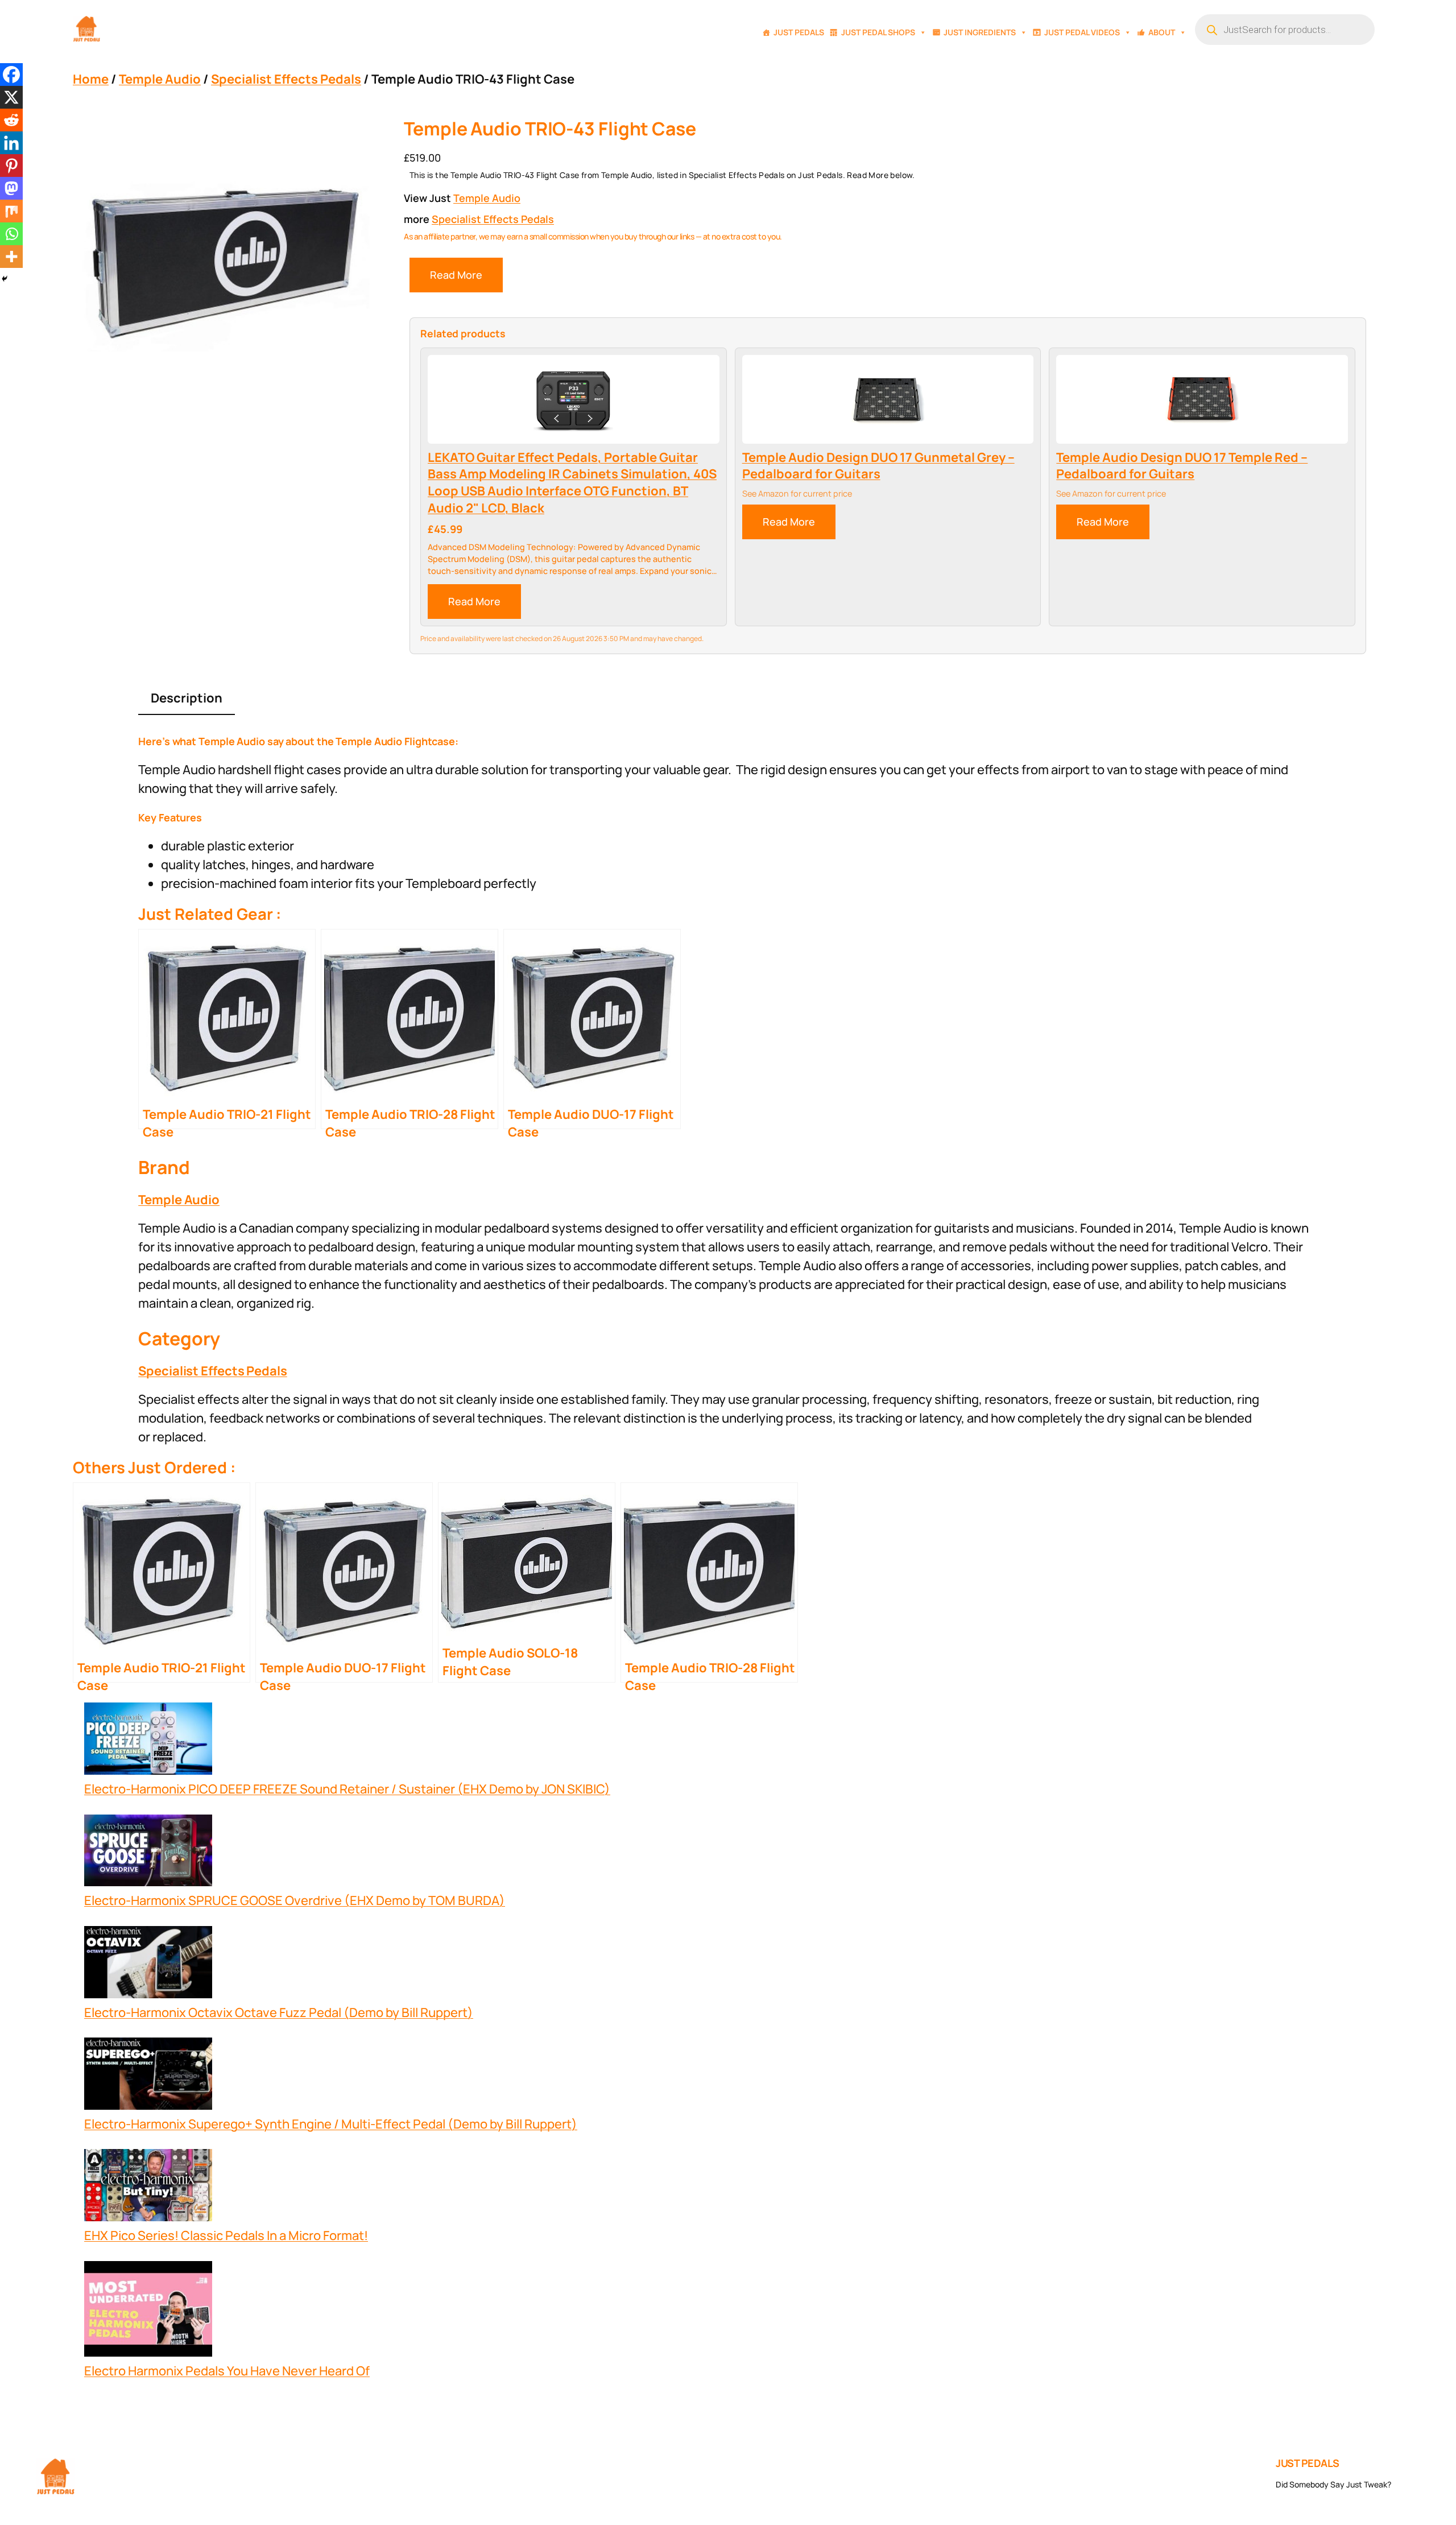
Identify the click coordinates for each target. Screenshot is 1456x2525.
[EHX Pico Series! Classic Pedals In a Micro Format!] (148, 2188)
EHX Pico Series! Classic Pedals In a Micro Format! (226, 2235)
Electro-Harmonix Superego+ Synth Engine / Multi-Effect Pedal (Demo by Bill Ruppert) (331, 2124)
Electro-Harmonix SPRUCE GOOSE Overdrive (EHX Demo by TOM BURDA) (295, 1900)
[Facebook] (11, 75)
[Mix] (11, 211)
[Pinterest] (11, 166)
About (1162, 32)
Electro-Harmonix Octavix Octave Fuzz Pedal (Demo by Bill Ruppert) (279, 2012)
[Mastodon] (11, 188)
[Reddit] (11, 120)
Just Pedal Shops (878, 32)
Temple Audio (160, 79)
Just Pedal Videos (1082, 32)
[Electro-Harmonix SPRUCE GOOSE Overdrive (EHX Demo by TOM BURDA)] (148, 1853)
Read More (456, 275)
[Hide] (5, 279)
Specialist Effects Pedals (286, 79)
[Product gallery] (224, 263)
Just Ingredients (980, 32)
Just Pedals (799, 32)
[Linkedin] (11, 143)
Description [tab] (187, 698)
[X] (11, 97)
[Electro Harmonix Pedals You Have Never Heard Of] (148, 2312)
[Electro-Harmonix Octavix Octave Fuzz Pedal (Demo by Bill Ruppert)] (148, 1965)
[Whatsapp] (11, 234)
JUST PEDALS (1308, 2463)
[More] (11, 257)
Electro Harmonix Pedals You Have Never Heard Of (227, 2371)
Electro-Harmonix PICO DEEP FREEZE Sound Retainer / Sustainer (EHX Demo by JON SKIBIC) (347, 1789)
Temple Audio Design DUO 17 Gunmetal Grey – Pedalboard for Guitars (878, 466)
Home (91, 79)
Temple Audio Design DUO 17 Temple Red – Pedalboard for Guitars (1182, 466)
